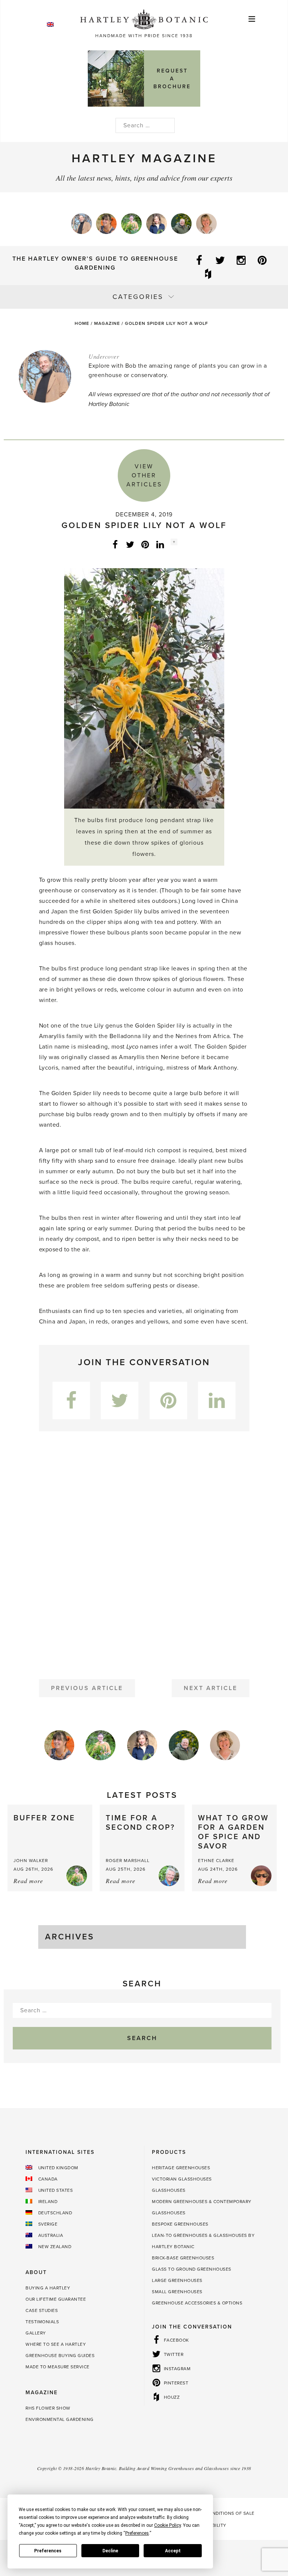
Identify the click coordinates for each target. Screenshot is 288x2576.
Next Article (211, 1688)
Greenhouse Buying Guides (60, 2356)
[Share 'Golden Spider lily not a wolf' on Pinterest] (145, 544)
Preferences (48, 2551)
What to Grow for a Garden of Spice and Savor (233, 1832)
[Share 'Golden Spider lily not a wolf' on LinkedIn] (160, 544)
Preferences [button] (137, 2533)
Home (82, 323)
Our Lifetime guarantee (56, 2299)
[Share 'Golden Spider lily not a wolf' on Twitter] (130, 544)
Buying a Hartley (48, 2288)
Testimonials (42, 2322)
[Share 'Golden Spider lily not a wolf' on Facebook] (115, 544)
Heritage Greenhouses (181, 2168)
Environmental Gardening (60, 2419)
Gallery (36, 2333)
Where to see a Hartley (56, 2344)
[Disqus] (144, 1552)
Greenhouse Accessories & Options (197, 2303)
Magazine (107, 323)
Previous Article (87, 1688)
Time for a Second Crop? (140, 1823)
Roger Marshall (128, 1861)
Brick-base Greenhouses (183, 2258)
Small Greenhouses (177, 2292)
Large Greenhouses (177, 2280)
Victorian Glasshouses (182, 2179)
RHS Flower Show (48, 2408)
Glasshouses (169, 2190)
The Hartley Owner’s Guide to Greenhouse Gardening (95, 263)
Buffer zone (44, 1818)
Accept (173, 2551)
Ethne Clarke (216, 1861)
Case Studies (42, 2310)
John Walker (31, 1861)
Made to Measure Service (58, 2367)
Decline (110, 2551)
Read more (28, 1881)
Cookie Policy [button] (167, 2525)
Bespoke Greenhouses (180, 2224)
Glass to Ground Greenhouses (192, 2269)
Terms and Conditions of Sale (216, 2513)
